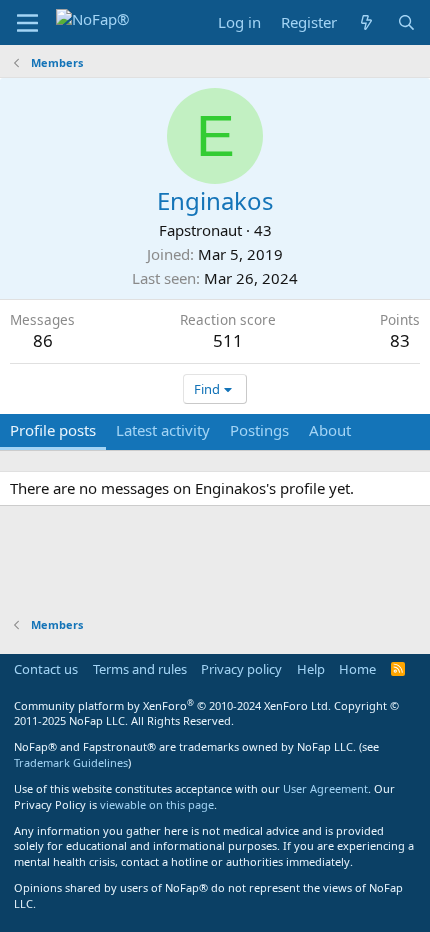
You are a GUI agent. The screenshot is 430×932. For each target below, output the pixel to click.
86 (43, 340)
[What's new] (366, 22)
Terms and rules (140, 669)
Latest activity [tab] (163, 430)
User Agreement (325, 788)
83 (400, 340)
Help (311, 669)
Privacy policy (241, 669)
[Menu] (27, 23)
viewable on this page (157, 804)
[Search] (406, 22)
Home (357, 669)
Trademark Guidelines (71, 762)
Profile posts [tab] (53, 430)
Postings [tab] (259, 430)
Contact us (46, 669)
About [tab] (330, 430)
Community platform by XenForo (172, 705)
